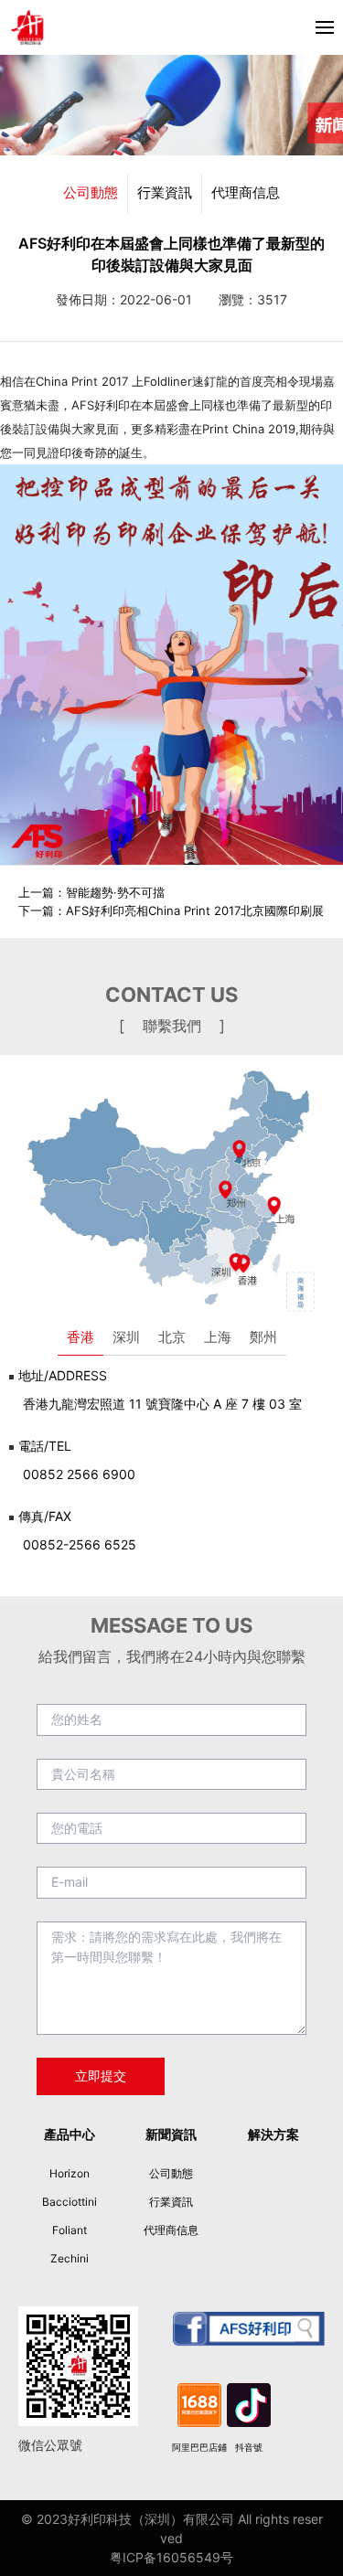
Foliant (70, 2230)
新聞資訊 (171, 2134)
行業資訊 (165, 192)
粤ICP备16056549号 (171, 2557)
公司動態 (91, 192)
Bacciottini (70, 2202)
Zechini (70, 2258)
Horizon (70, 2173)
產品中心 (70, 2134)
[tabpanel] (171, 1467)
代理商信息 (246, 192)
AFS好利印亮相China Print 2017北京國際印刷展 (195, 910)
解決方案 (273, 2134)
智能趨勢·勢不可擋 (115, 892)
